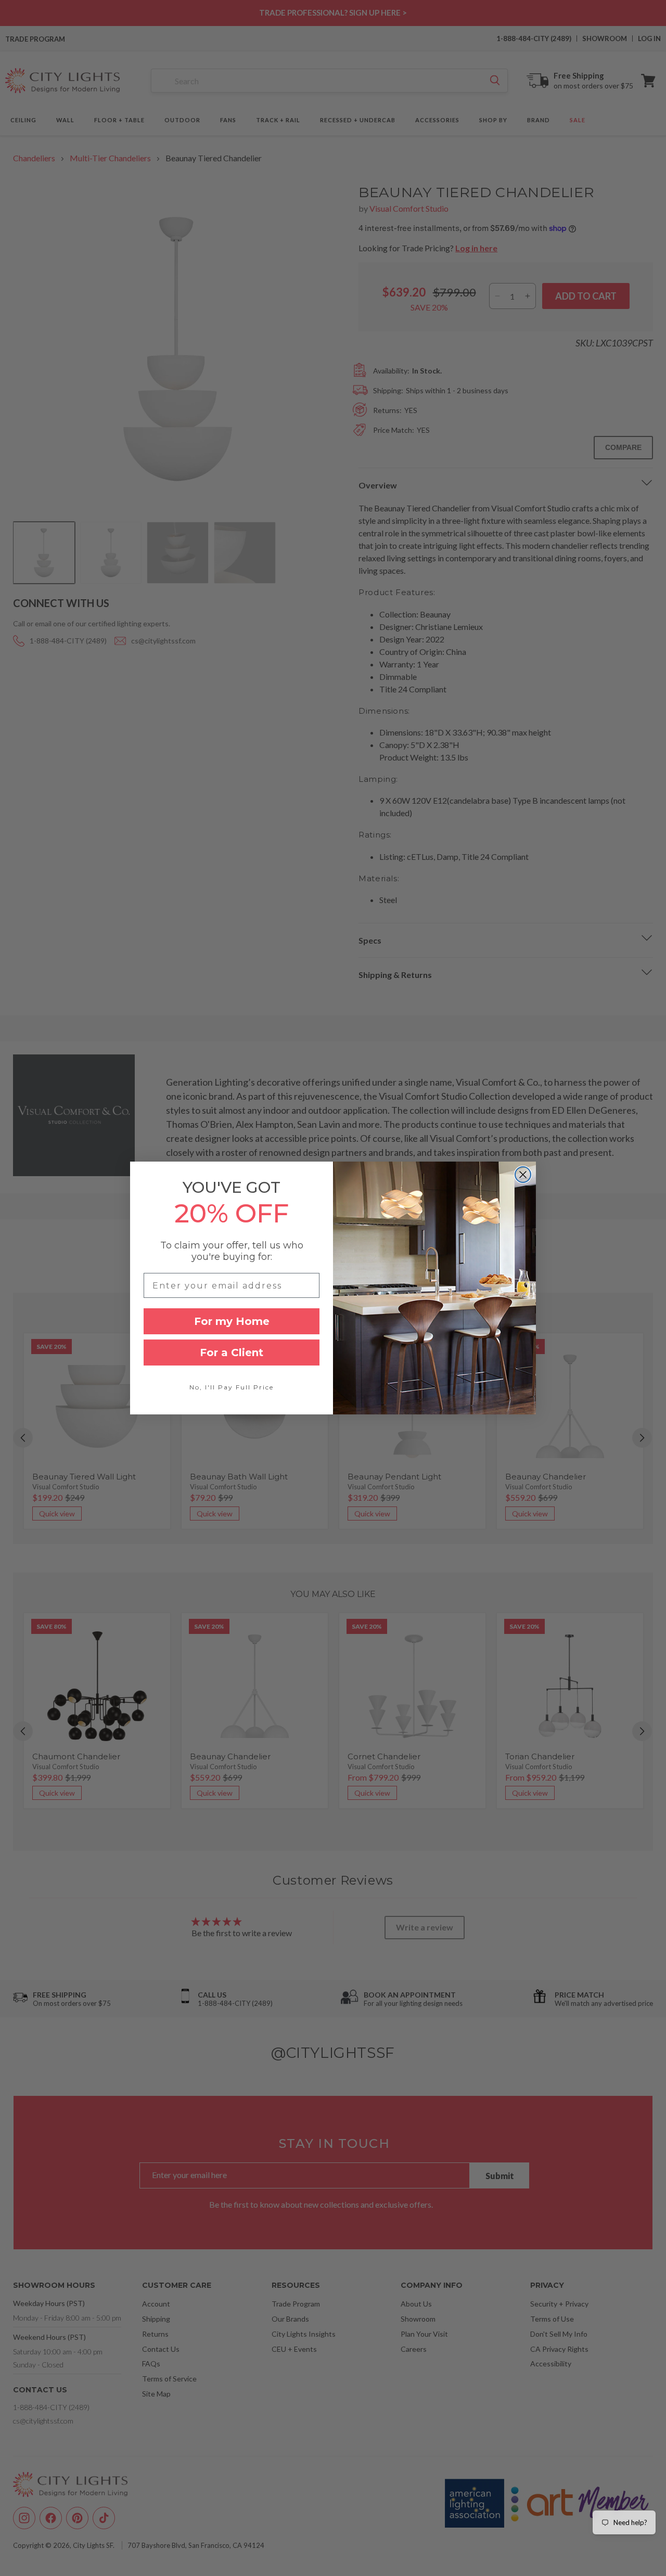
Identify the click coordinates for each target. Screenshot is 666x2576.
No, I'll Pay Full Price (232, 1387)
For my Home (232, 1321)
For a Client (232, 1353)
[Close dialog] (523, 1175)
